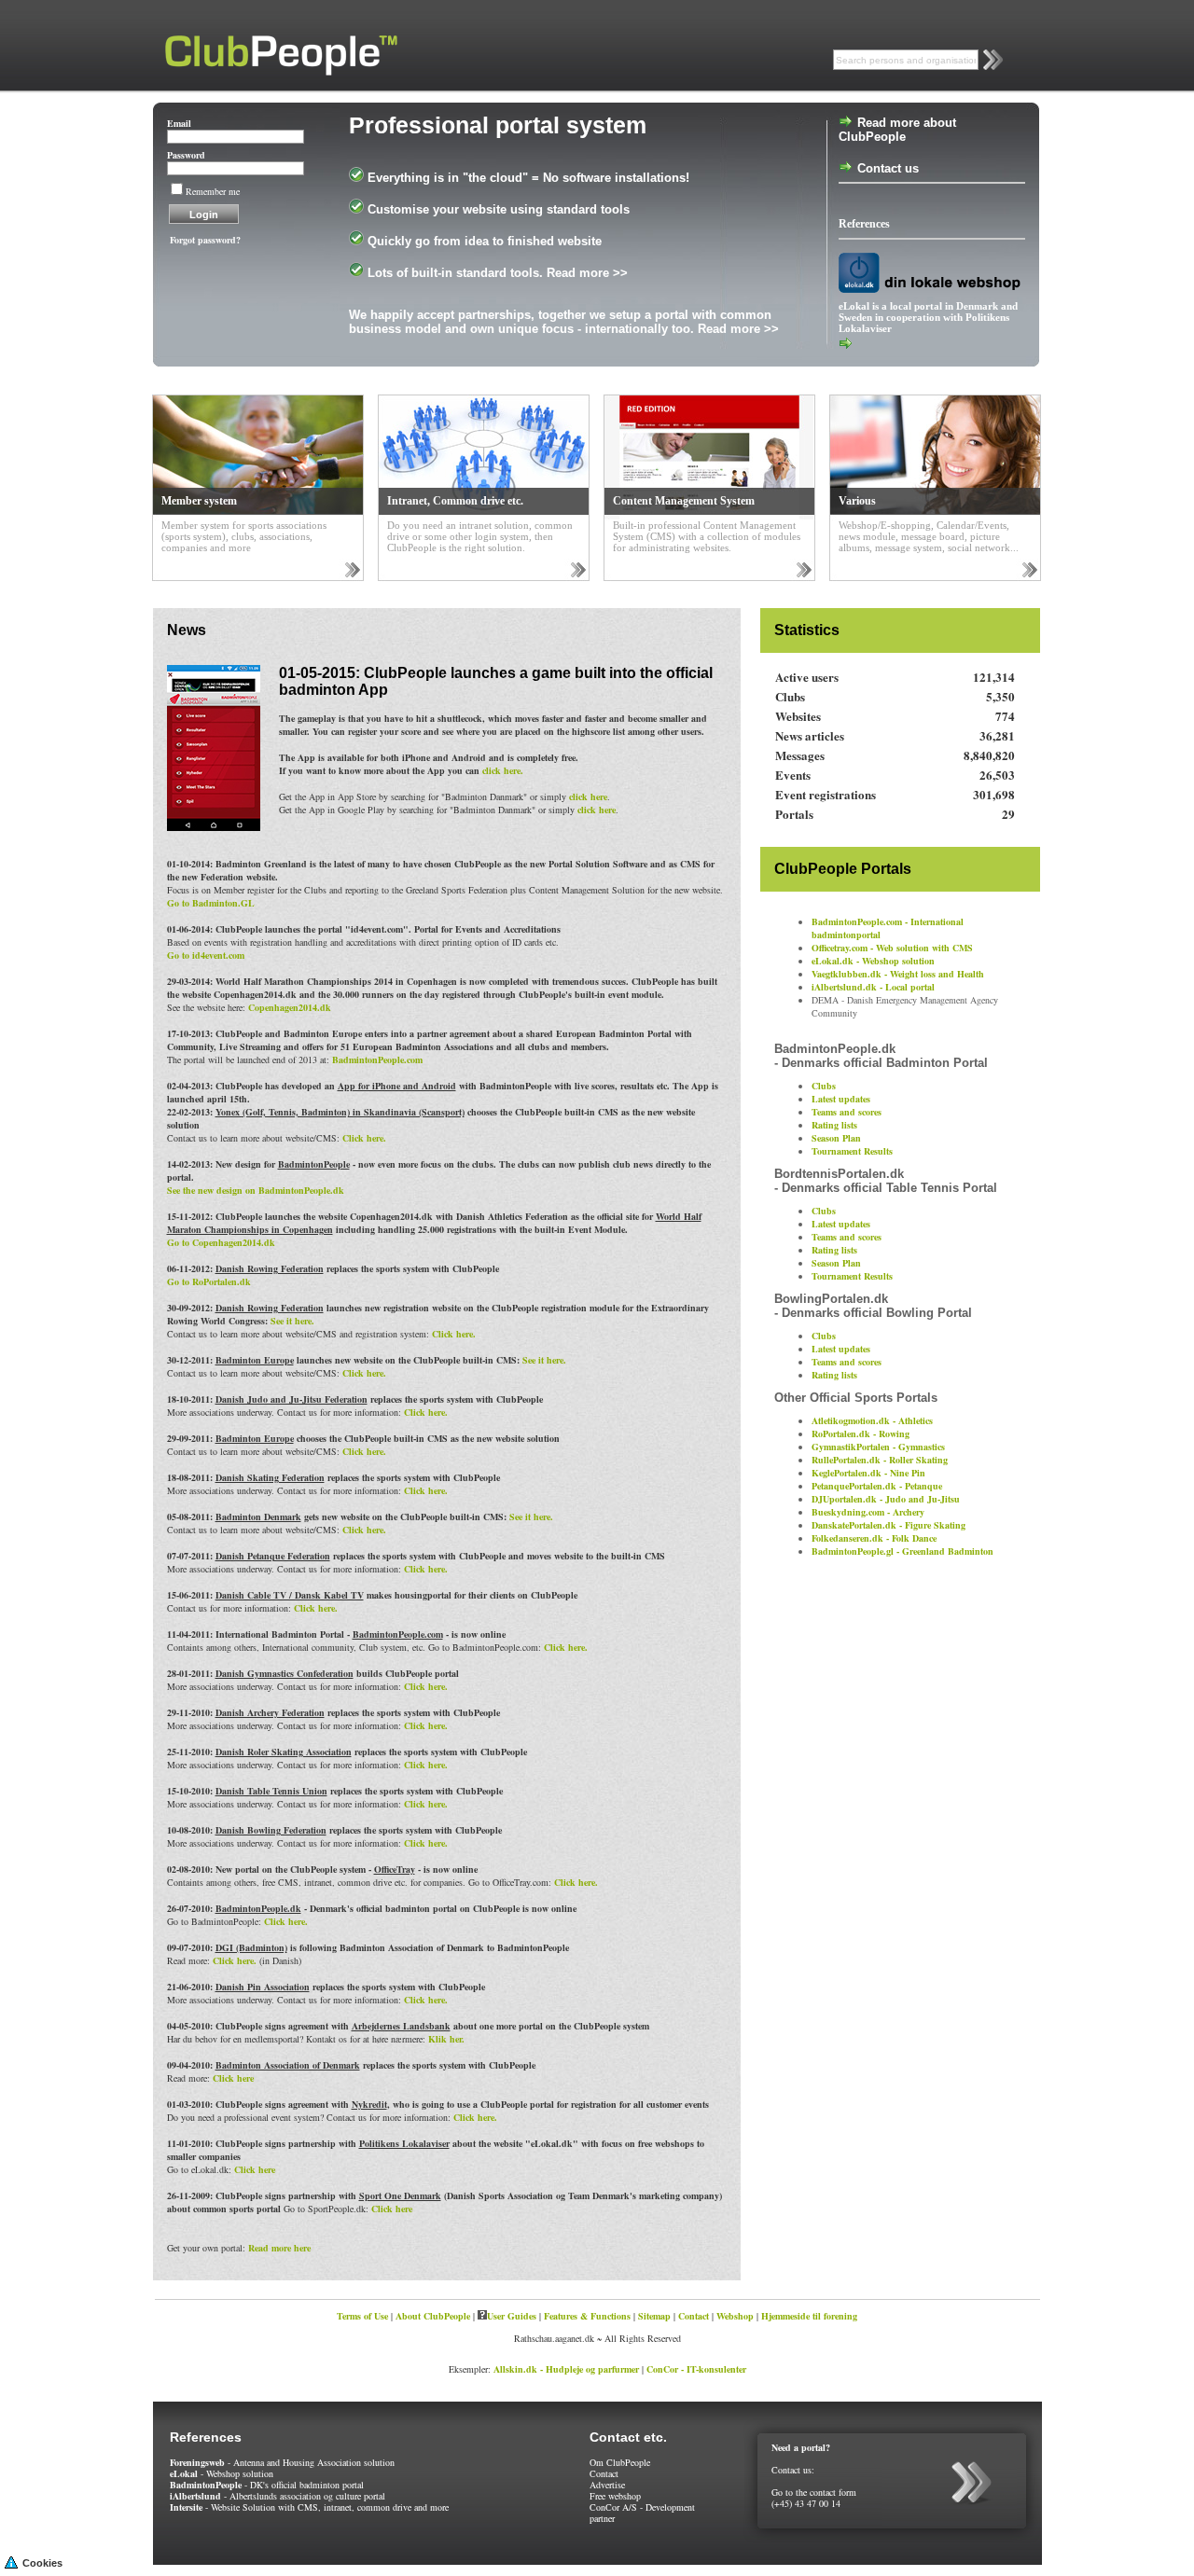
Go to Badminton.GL (211, 903)
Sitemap (654, 2316)
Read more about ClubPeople (897, 130)
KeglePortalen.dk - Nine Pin (868, 1473)
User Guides (512, 2316)
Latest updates (841, 1099)
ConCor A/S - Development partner (642, 2513)
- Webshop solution (222, 2473)
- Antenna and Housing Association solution (282, 2462)
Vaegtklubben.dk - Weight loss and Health (898, 974)
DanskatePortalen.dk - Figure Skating (889, 1525)
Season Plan (836, 1138)
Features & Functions (587, 2316)
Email (179, 123)
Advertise (607, 2485)
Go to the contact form (814, 2492)
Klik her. (446, 2039)
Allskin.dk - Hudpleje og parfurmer (566, 2369)
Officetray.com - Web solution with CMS (892, 948)
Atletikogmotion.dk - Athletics (872, 1420)
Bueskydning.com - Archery (868, 1512)
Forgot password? (205, 240)
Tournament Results (852, 1151)
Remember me (213, 191)
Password (186, 155)
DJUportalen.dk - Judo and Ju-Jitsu (886, 1499)
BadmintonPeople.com (377, 1059)
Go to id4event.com (206, 955)
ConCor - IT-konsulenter (696, 2369)
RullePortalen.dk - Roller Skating (880, 1460)
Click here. (364, 1138)
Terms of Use (362, 2316)
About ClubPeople (433, 2316)
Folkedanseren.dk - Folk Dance (874, 1538)
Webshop (735, 2316)
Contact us (886, 168)
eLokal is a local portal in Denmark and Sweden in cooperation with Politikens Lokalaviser (928, 317)
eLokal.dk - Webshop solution (873, 961)
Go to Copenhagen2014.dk (221, 1242)
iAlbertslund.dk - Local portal (873, 987)
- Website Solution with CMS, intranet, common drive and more (309, 2507)
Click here (233, 2078)
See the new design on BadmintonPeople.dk (256, 1190)
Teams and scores (847, 1112)
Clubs (824, 1086)
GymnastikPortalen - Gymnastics (878, 1447)
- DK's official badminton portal (267, 2485)
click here (588, 796)
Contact (694, 2316)
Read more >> (587, 273)
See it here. (292, 1321)
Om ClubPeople (620, 2462)
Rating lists (834, 1125)
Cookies (42, 2563)
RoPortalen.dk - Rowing (861, 1433)
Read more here (279, 2248)
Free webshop (615, 2496)
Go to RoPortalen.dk (209, 1281)
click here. (503, 770)
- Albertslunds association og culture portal (278, 2496)
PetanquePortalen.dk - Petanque (877, 1486)
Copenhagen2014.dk (290, 1007)
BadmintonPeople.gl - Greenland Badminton (902, 1551)
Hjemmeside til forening (809, 2316)
